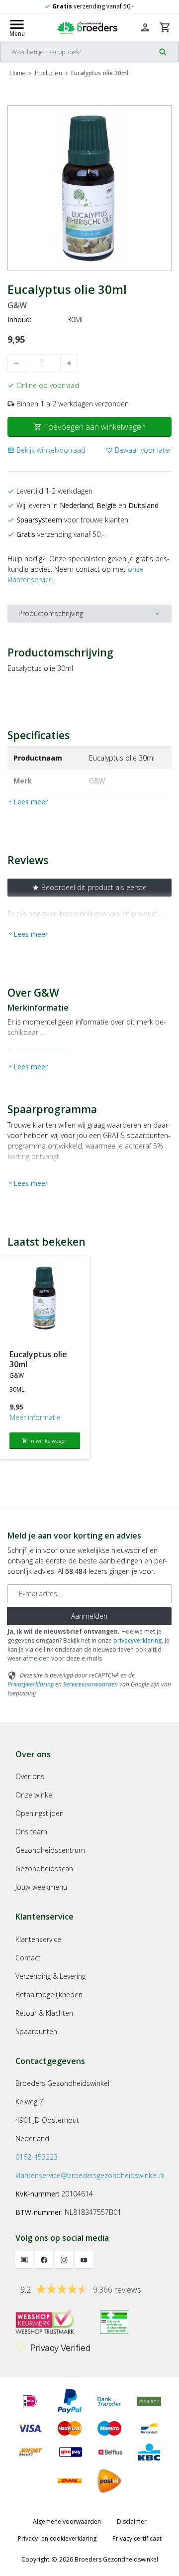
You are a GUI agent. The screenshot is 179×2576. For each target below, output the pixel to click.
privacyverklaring (137, 1640)
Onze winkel (35, 1795)
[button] (46, 450)
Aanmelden (89, 1616)
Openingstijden (40, 1813)
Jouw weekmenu (41, 1887)
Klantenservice (38, 1939)
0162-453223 (37, 2157)
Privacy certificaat (137, 2538)
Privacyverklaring (31, 1684)
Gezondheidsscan (44, 1868)
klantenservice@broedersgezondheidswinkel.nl (90, 2175)
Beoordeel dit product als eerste (89, 887)
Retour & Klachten (44, 2013)
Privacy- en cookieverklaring (57, 2538)
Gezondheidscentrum (50, 1850)
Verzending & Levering (50, 1976)
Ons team (31, 1832)
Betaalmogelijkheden (49, 1995)
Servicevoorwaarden (90, 1684)
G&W (17, 306)
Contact (28, 1958)
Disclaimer (132, 2521)
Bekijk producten (40, 1051)
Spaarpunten (36, 2031)
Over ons (30, 1776)
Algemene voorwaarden (67, 2521)
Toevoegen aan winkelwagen (90, 427)
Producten (48, 73)
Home (18, 73)
